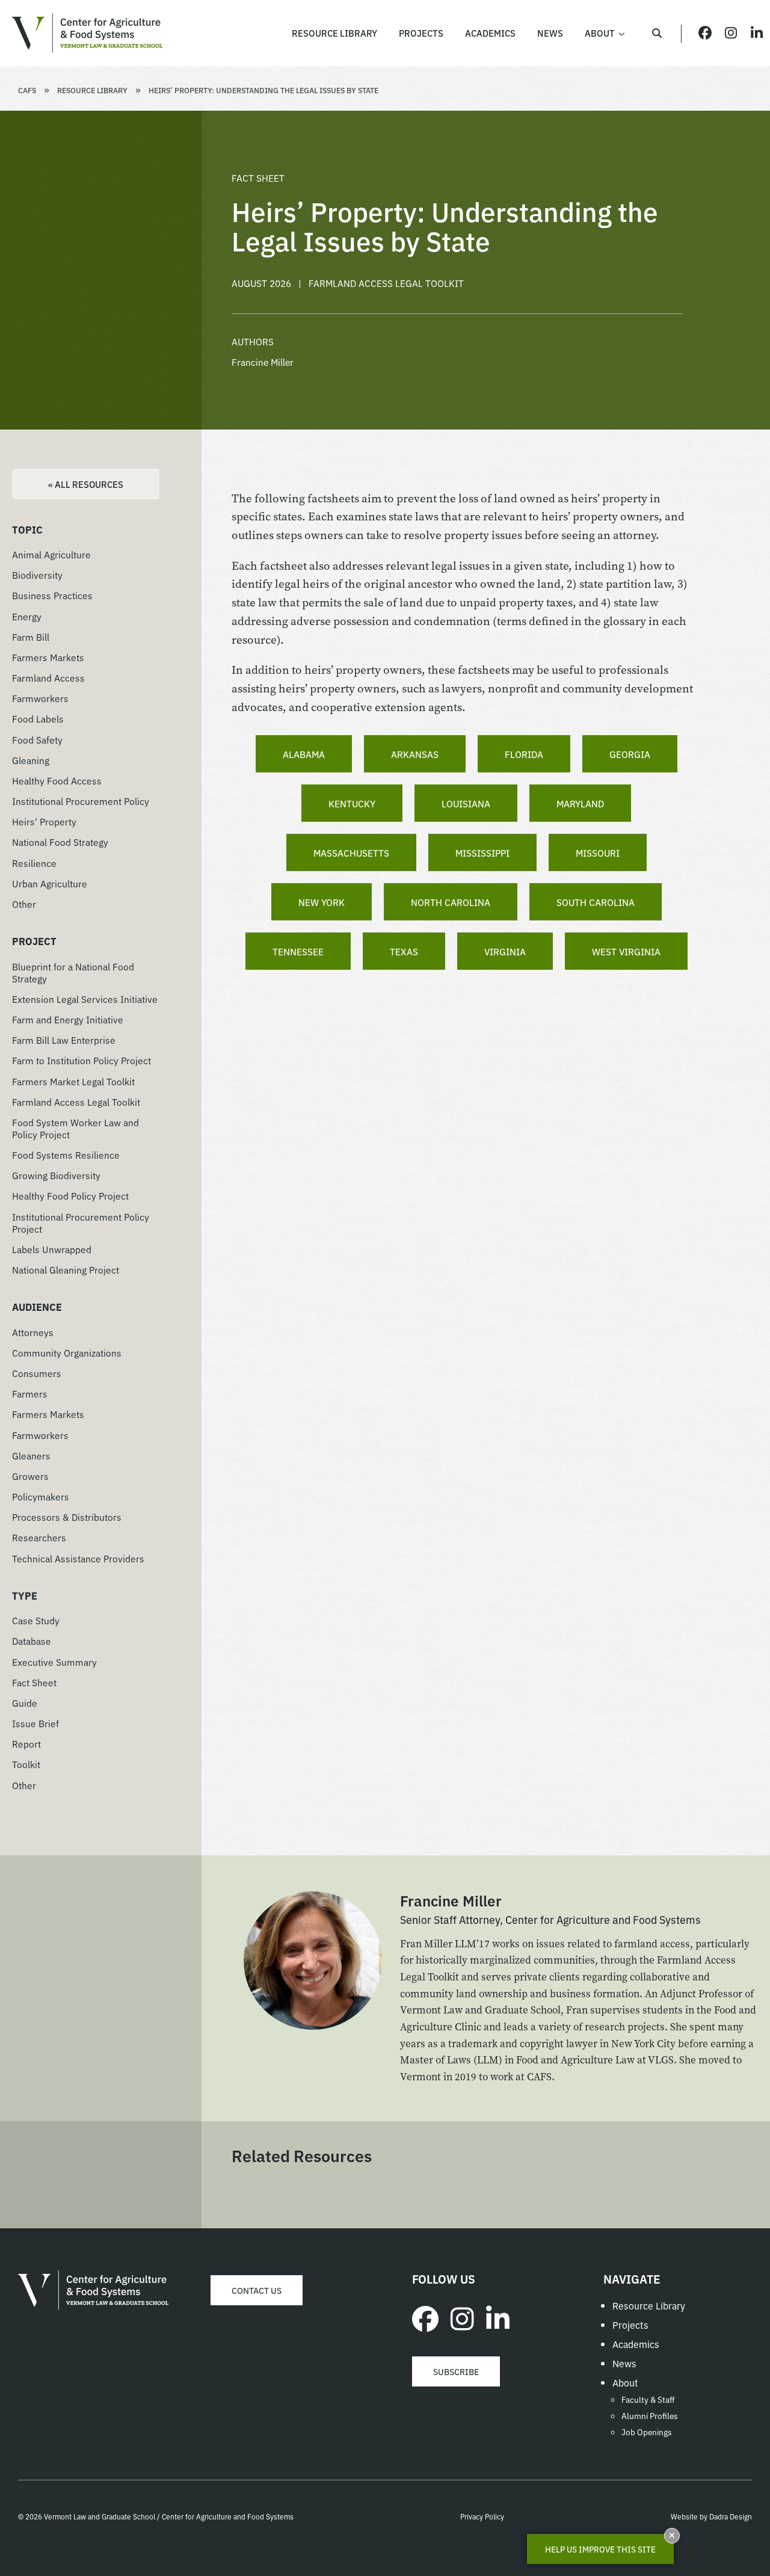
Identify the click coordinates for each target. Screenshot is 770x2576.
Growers (30, 1476)
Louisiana (466, 803)
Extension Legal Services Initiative (85, 999)
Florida (524, 754)
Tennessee (298, 951)
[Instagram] (462, 2317)
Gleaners (31, 1455)
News (624, 2363)
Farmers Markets (48, 657)
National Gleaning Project (66, 1269)
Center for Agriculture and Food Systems (87, 33)
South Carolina (596, 902)
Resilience (34, 863)
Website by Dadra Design (711, 2516)
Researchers (39, 1537)
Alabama (304, 754)
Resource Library (92, 90)
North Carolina (451, 902)
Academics (636, 2344)
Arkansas (415, 754)
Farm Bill (31, 636)
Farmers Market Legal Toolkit (73, 1081)
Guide (25, 1702)
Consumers (37, 1373)
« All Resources (86, 484)
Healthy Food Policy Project (70, 1195)
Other (24, 904)
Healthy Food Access (57, 780)
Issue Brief (35, 1723)
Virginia (505, 951)
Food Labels (38, 718)
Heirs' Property (44, 821)
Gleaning (31, 760)
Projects (630, 2325)
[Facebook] (425, 2317)
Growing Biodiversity (56, 1175)
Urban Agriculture (50, 883)
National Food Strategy (60, 842)
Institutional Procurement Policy (81, 801)
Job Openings (647, 2432)
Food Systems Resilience (66, 1154)
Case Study (36, 1620)
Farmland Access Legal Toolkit (76, 1102)
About (625, 2382)
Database (32, 1641)
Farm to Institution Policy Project (82, 1060)
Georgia (630, 754)
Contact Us (257, 2290)
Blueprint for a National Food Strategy (73, 972)
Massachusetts (351, 852)
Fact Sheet (34, 1682)
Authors (253, 341)
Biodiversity (37, 575)
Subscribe (456, 2371)
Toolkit (26, 1764)
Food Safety (37, 739)
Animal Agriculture (51, 554)
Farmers (30, 1393)
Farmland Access (48, 677)
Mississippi (482, 852)
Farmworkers (40, 698)
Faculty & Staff (648, 2399)
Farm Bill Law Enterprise (64, 1040)
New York (322, 902)
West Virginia (626, 951)
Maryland (580, 803)
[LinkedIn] (498, 2317)
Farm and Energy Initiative (68, 1019)
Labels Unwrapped (52, 1249)
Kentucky (352, 803)
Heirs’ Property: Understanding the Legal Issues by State (263, 90)
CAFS (27, 90)
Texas (404, 951)
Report (26, 1743)
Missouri (598, 852)
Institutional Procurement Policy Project (81, 1222)
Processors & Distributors (67, 1517)
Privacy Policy (482, 2516)
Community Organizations (67, 1352)
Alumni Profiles (650, 2415)
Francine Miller (263, 362)
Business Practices (52, 595)
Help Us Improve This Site (600, 2549)
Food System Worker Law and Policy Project (75, 1128)
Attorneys (33, 1332)
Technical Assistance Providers (78, 1558)
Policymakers (41, 1496)
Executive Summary (54, 1662)
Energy (27, 616)
